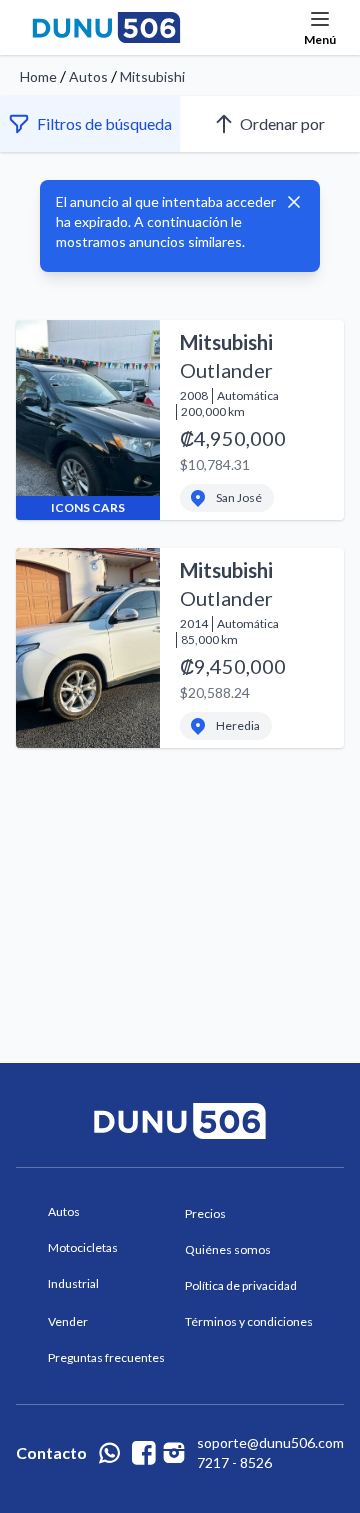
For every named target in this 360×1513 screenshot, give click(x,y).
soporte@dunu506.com (270, 1442)
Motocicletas (83, 1247)
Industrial (73, 1283)
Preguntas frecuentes (106, 1357)
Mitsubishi (152, 76)
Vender (68, 1321)
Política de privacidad (241, 1285)
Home (38, 76)
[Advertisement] (180, 857)
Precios (205, 1213)
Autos (88, 76)
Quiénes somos (228, 1249)
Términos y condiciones (249, 1321)
